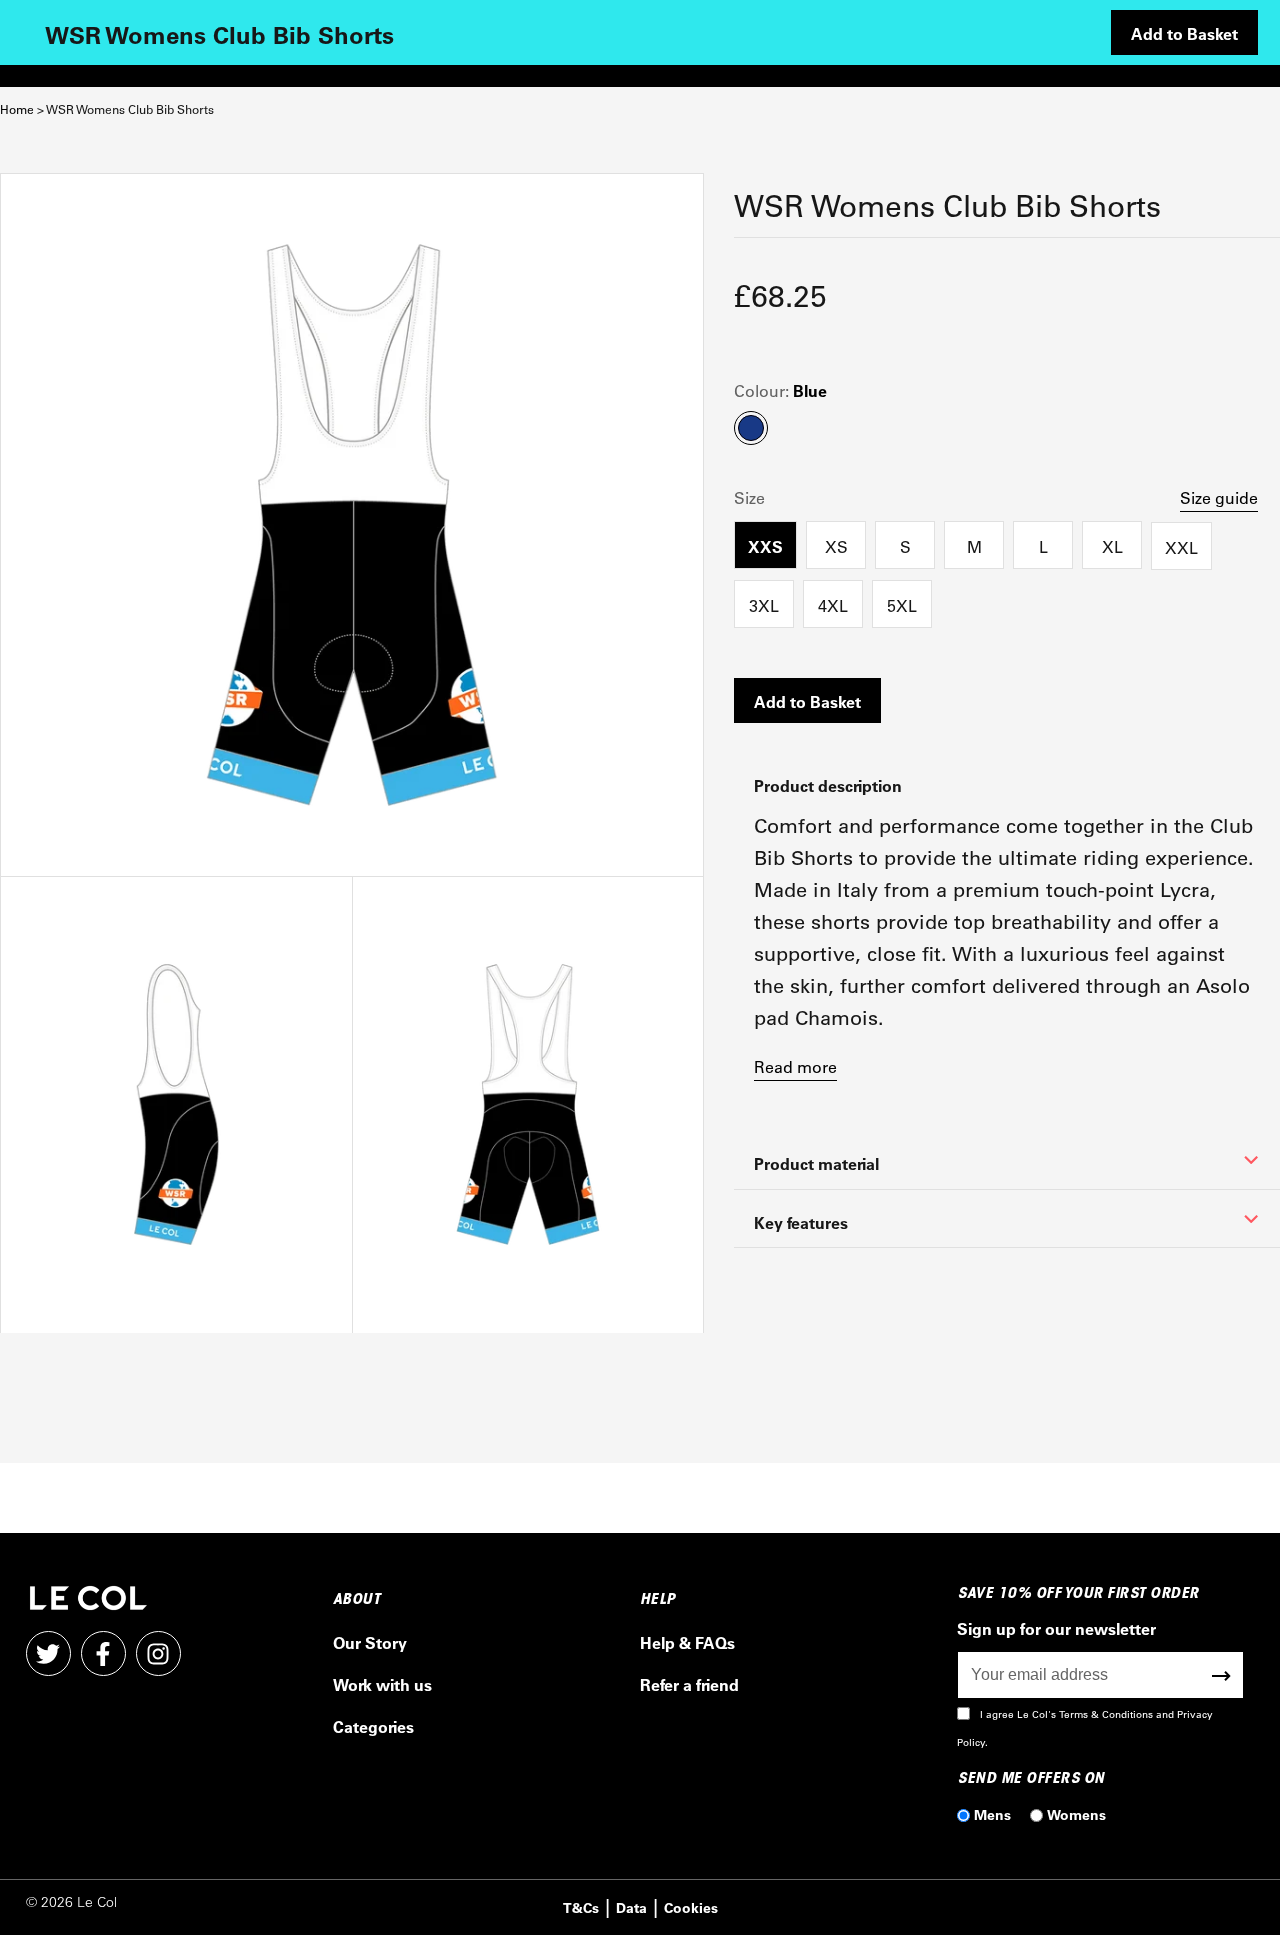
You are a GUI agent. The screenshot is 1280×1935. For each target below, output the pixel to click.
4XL (833, 605)
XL (1112, 546)
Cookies (691, 1907)
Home (17, 109)
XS (836, 546)
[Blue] (176, 1104)
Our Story (370, 1642)
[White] (352, 525)
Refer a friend (689, 1684)
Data (631, 1907)
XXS (765, 546)
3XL (764, 605)
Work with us (382, 1684)
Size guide (1219, 497)
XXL (1181, 547)
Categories (373, 1726)
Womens (1076, 1814)
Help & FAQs (687, 1642)
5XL (902, 605)
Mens (992, 1814)
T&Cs (581, 1907)
